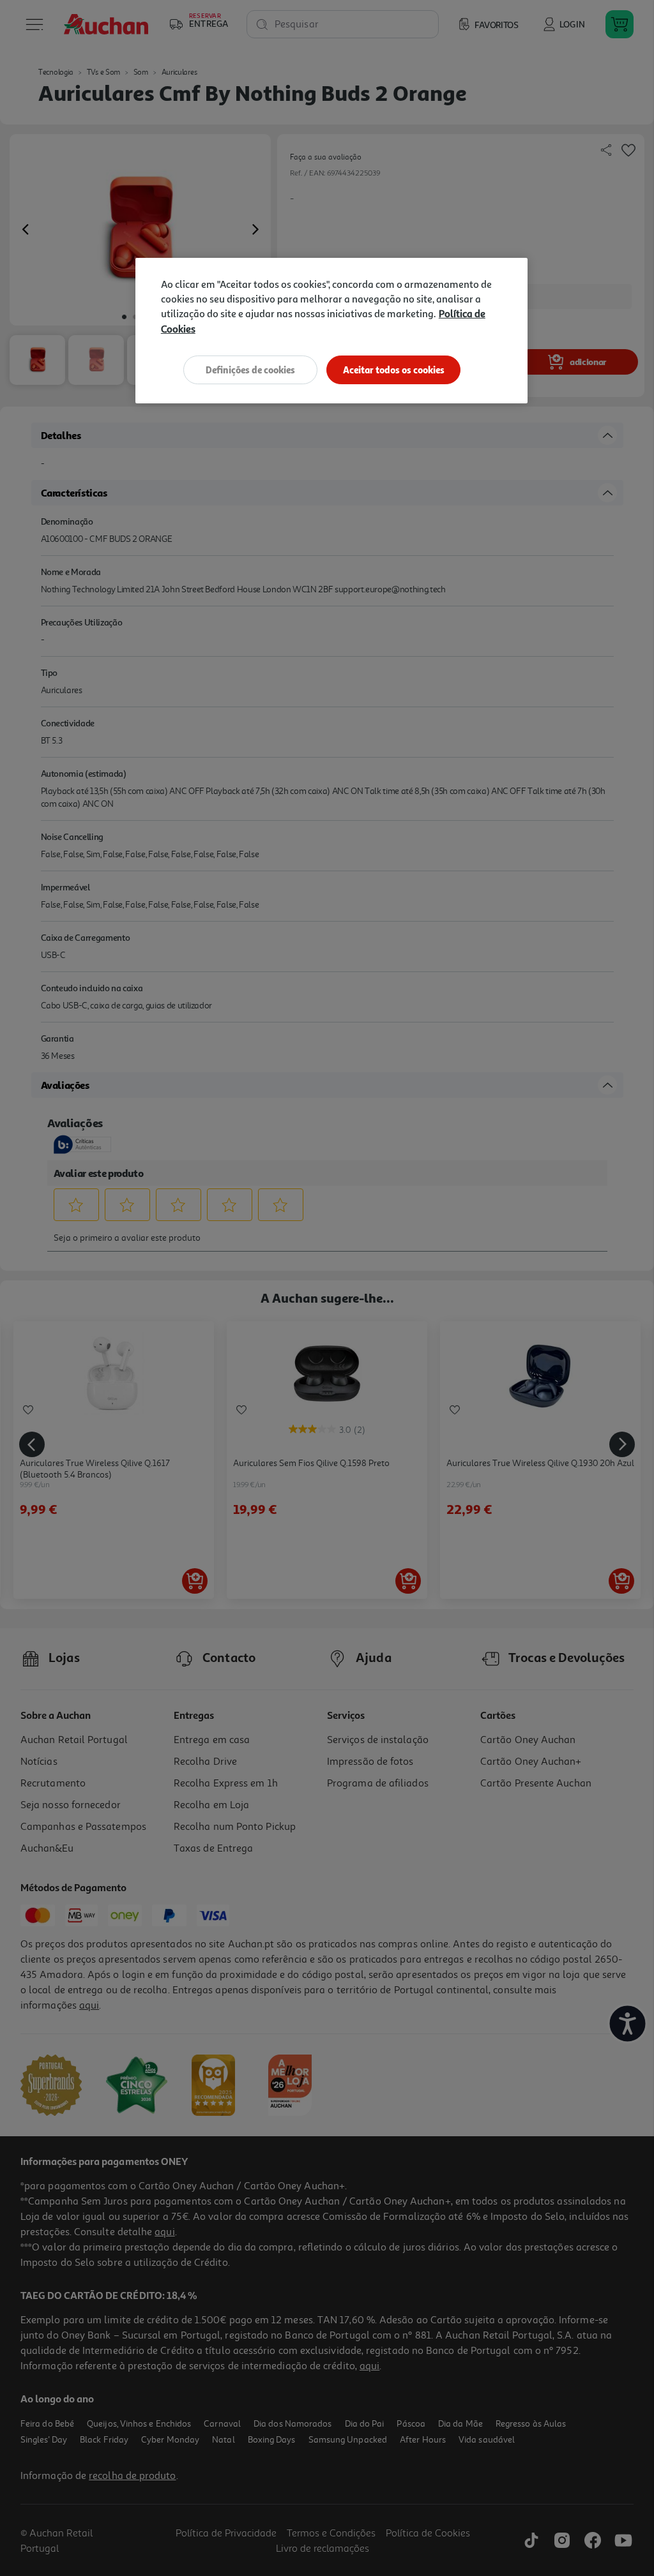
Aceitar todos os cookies (394, 370)
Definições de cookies (250, 370)
